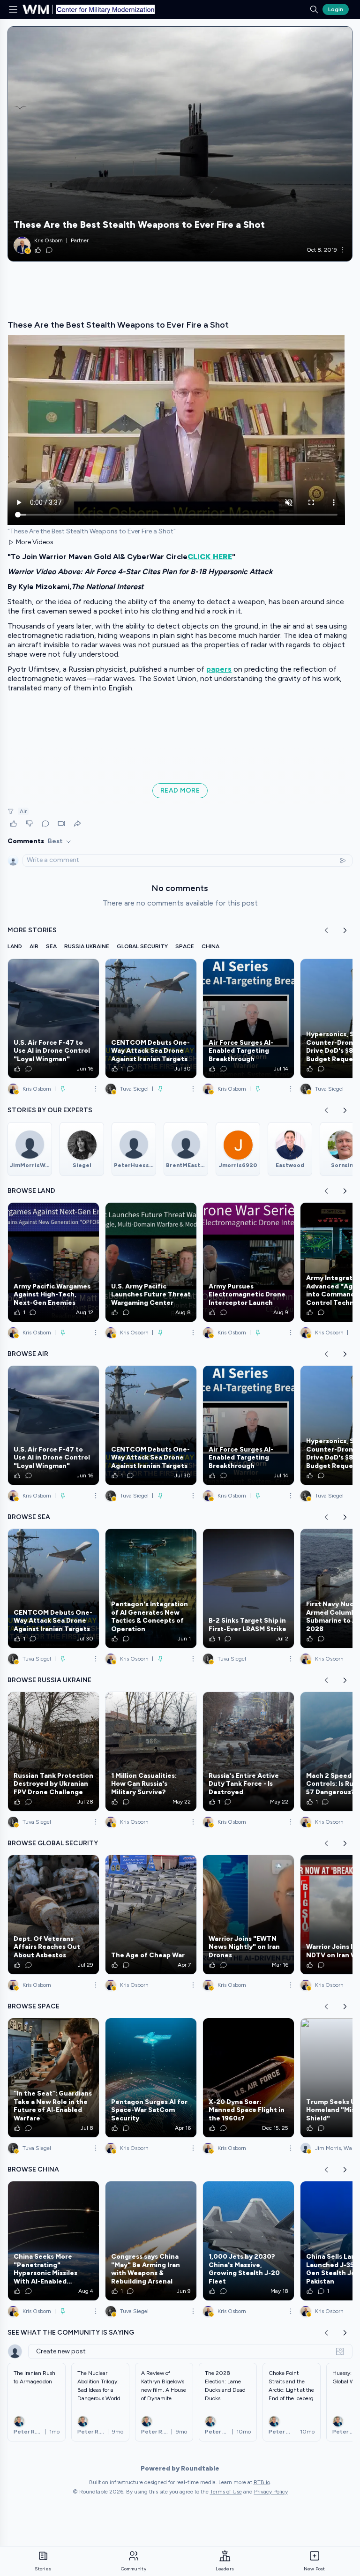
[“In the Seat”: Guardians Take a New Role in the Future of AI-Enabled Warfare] (53, 2078)
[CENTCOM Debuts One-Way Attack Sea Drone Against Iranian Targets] (151, 1018)
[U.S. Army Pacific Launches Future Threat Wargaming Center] (151, 1262)
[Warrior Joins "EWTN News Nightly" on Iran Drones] (248, 1915)
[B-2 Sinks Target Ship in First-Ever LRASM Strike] (248, 1588)
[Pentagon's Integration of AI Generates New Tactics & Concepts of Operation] (151, 1588)
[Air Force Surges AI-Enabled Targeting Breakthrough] (248, 1018)
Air (23, 811)
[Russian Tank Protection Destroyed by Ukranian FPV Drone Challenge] (53, 1752)
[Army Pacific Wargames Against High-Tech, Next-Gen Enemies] (53, 1262)
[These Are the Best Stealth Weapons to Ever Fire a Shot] (180, 144)
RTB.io (262, 2482)
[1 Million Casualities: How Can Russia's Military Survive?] (151, 1752)
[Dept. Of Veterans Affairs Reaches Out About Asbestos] (53, 1915)
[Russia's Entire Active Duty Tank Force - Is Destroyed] (248, 1752)
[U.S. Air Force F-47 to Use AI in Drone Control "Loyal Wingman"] (53, 1018)
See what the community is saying (71, 2333)
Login (336, 9)
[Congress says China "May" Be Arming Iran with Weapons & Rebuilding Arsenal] (151, 2241)
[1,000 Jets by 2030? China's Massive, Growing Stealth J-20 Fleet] (248, 2241)
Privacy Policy (271, 2492)
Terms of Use (226, 2492)
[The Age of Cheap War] (151, 1915)
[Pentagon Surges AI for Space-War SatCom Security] (151, 2078)
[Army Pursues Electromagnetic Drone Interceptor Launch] (248, 1262)
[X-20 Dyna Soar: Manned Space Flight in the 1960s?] (248, 2078)
